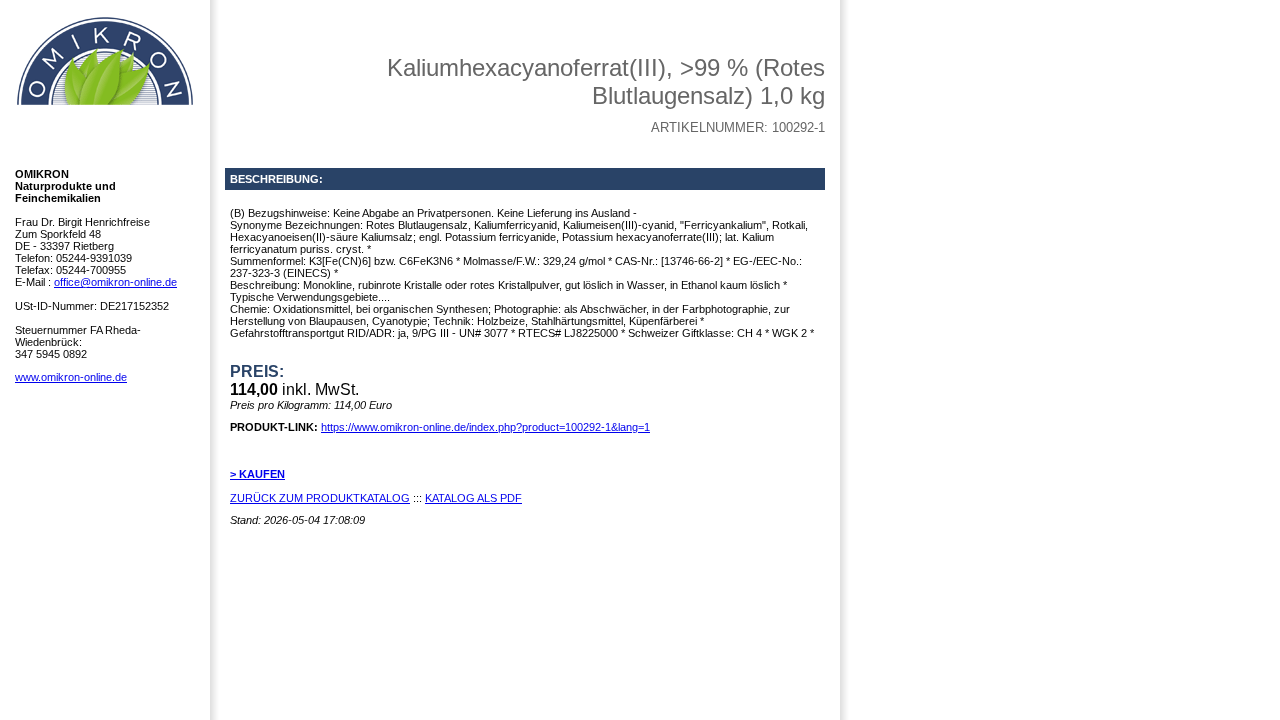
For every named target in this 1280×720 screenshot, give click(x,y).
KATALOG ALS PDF (473, 498)
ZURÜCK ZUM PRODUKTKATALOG (320, 498)
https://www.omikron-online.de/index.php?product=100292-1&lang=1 (485, 427)
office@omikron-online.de (115, 282)
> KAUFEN (257, 474)
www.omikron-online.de (71, 377)
